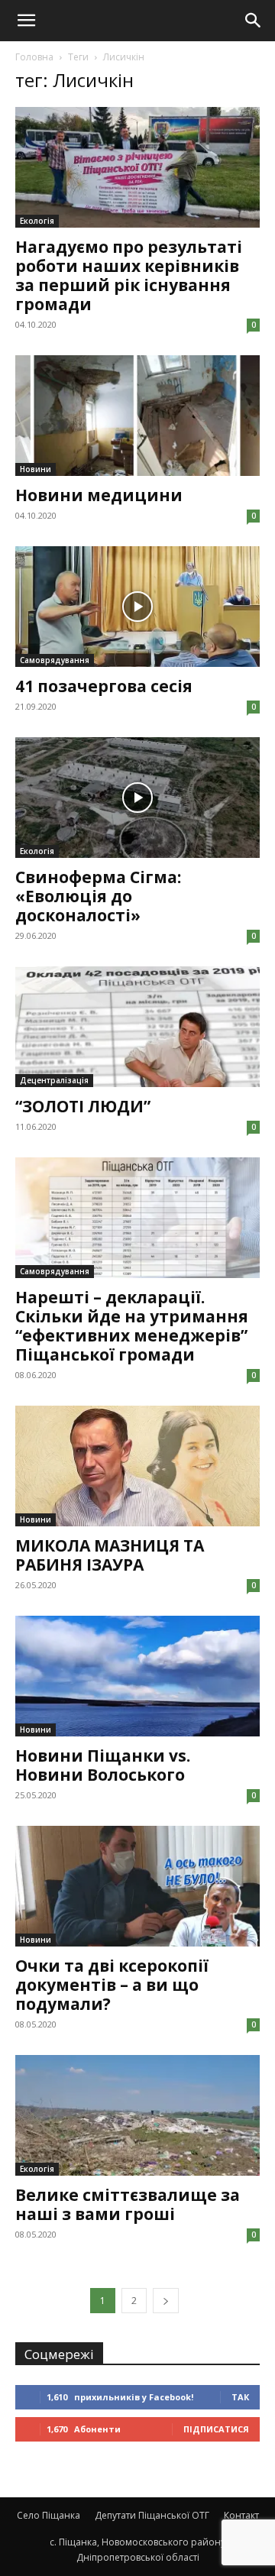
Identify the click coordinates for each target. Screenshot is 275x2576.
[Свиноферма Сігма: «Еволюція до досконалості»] (137, 798)
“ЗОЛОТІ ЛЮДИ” (83, 1106)
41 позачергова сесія (104, 686)
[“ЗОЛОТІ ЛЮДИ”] (137, 1027)
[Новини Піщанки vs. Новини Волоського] (137, 1676)
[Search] (254, 21)
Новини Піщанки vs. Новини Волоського (103, 1765)
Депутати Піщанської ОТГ (152, 2515)
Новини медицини (99, 495)
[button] (26, 21)
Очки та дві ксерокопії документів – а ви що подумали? (112, 1985)
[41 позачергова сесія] (137, 607)
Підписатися (216, 2429)
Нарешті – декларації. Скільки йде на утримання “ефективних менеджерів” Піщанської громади (132, 1326)
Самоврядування (55, 660)
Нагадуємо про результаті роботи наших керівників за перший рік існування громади (129, 275)
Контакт (241, 2515)
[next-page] (166, 2301)
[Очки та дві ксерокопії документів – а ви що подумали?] (137, 1886)
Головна (34, 57)
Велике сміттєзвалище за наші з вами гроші (128, 2204)
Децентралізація (54, 1080)
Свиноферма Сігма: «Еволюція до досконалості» (98, 896)
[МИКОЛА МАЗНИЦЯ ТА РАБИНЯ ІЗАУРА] (137, 1466)
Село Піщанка (49, 2515)
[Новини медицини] (137, 416)
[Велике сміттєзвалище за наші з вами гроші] (137, 2115)
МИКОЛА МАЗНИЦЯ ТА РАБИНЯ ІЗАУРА (110, 1555)
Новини (36, 469)
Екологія (37, 221)
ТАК (240, 2397)
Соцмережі (59, 2354)
